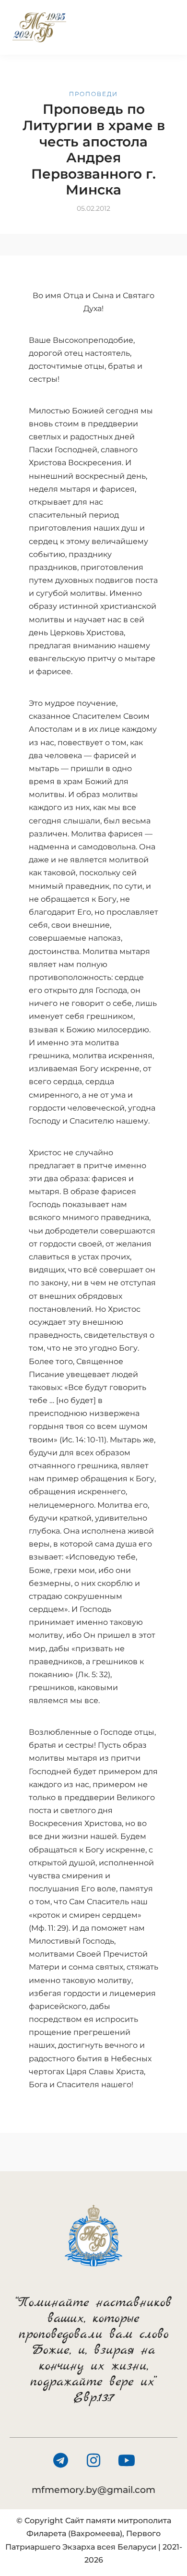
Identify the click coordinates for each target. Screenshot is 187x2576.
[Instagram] (93, 2460)
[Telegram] (60, 2460)
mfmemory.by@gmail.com (93, 2490)
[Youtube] (127, 2460)
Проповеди (93, 94)
